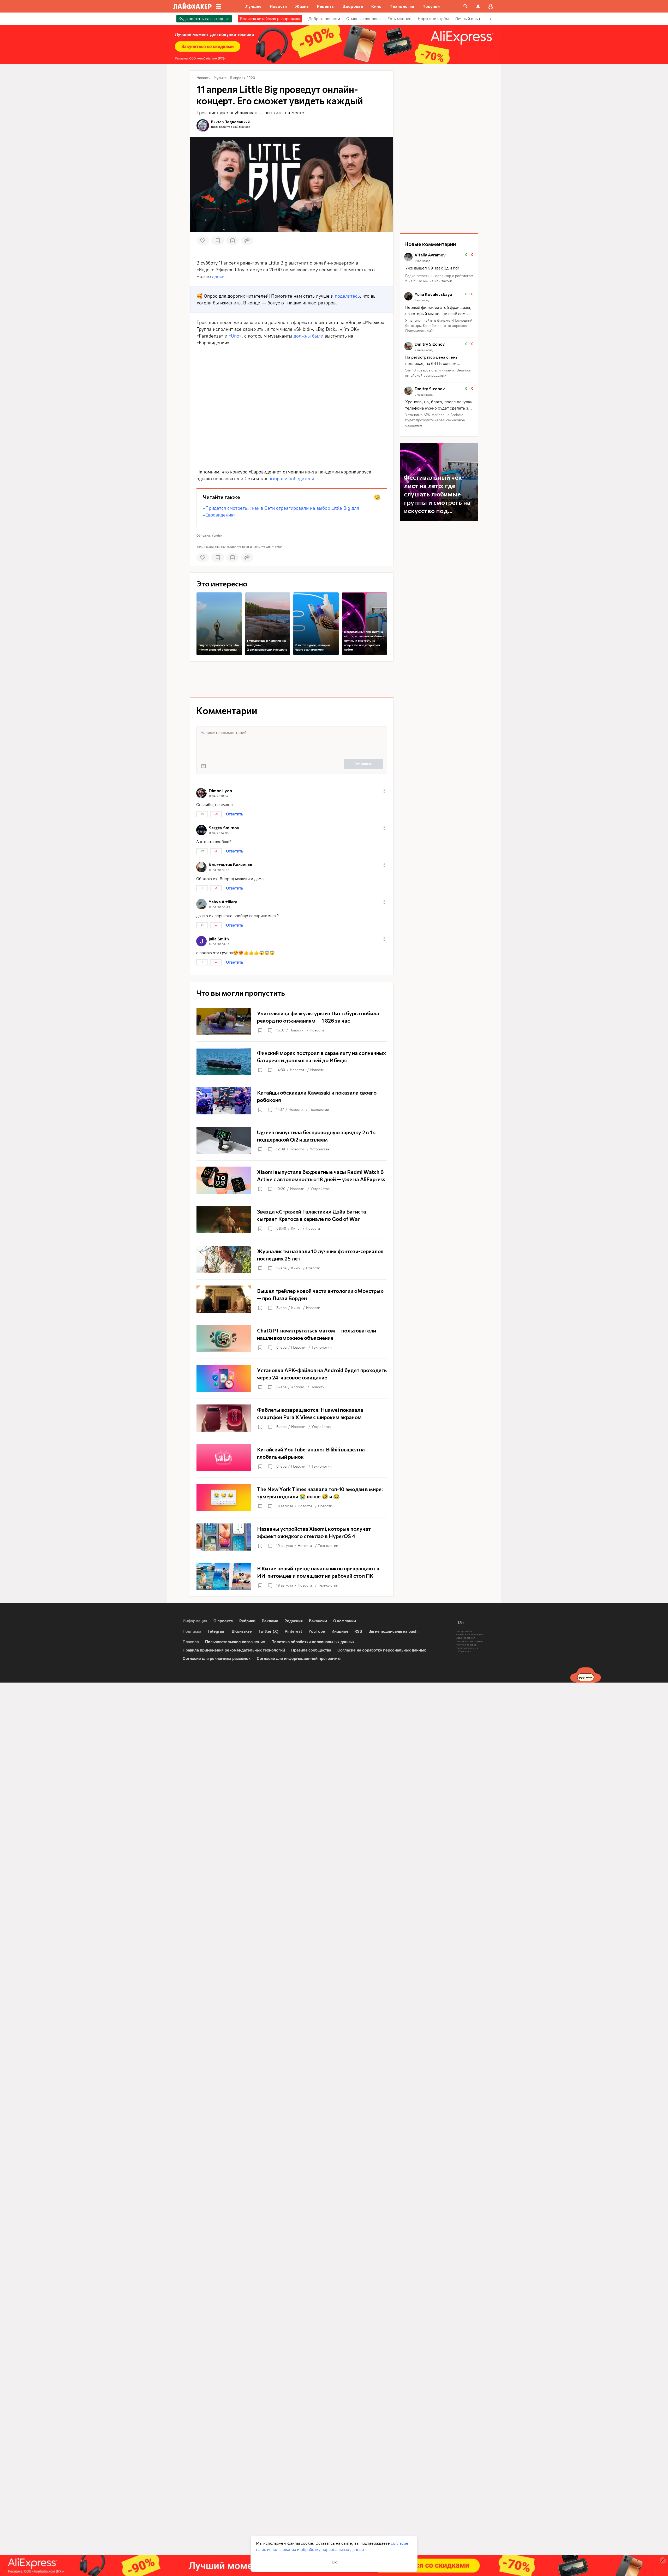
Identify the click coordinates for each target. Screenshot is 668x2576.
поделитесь (347, 296)
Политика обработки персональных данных (313, 1642)
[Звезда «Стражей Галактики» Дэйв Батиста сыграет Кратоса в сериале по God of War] (292, 1220)
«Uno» (235, 336)
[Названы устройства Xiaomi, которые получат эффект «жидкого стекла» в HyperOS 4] (292, 1537)
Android (298, 1387)
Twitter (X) (268, 1631)
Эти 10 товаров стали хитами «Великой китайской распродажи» (438, 373)
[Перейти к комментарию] (439, 268)
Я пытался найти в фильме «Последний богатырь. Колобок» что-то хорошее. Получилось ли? (439, 326)
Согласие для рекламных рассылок (217, 1658)
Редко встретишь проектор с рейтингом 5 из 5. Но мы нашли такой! (439, 278)
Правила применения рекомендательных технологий (234, 1650)
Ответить (235, 814)
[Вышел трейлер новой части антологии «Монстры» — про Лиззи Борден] (292, 1299)
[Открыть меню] (384, 791)
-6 (216, 814)
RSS (358, 1631)
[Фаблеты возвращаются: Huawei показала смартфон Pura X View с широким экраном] (292, 1418)
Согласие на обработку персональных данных (382, 1650)
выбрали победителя (291, 479)
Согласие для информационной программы (299, 1658)
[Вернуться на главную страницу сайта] (192, 6)
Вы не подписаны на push (393, 1631)
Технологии (319, 1110)
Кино (295, 1229)
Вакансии (318, 1621)
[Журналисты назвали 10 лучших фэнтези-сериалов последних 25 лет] (292, 1259)
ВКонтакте (242, 1631)
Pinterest (293, 1631)
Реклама (270, 1621)
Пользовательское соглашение (235, 1642)
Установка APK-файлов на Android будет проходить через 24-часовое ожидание (435, 420)
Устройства (320, 1149)
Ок (334, 2562)
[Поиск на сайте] (466, 6)
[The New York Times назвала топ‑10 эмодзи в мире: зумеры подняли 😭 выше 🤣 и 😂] (292, 1497)
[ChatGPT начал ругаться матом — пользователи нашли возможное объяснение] (292, 1339)
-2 (216, 851)
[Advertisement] (292, 680)
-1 (216, 888)
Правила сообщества (311, 1650)
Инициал (340, 1631)
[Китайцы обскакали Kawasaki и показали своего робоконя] (292, 1101)
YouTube (317, 1631)
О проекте (223, 1621)
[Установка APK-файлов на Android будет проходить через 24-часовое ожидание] (292, 1378)
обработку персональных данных (332, 2550)
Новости (296, 1030)
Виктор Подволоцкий (230, 122)
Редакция (294, 1621)
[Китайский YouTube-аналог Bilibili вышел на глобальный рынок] (292, 1458)
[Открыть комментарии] (270, 1030)
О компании (345, 1621)
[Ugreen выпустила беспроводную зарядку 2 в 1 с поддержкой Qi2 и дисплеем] (292, 1140)
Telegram (216, 1631)
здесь (218, 277)
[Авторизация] (491, 6)
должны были (308, 336)
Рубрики (247, 1621)
